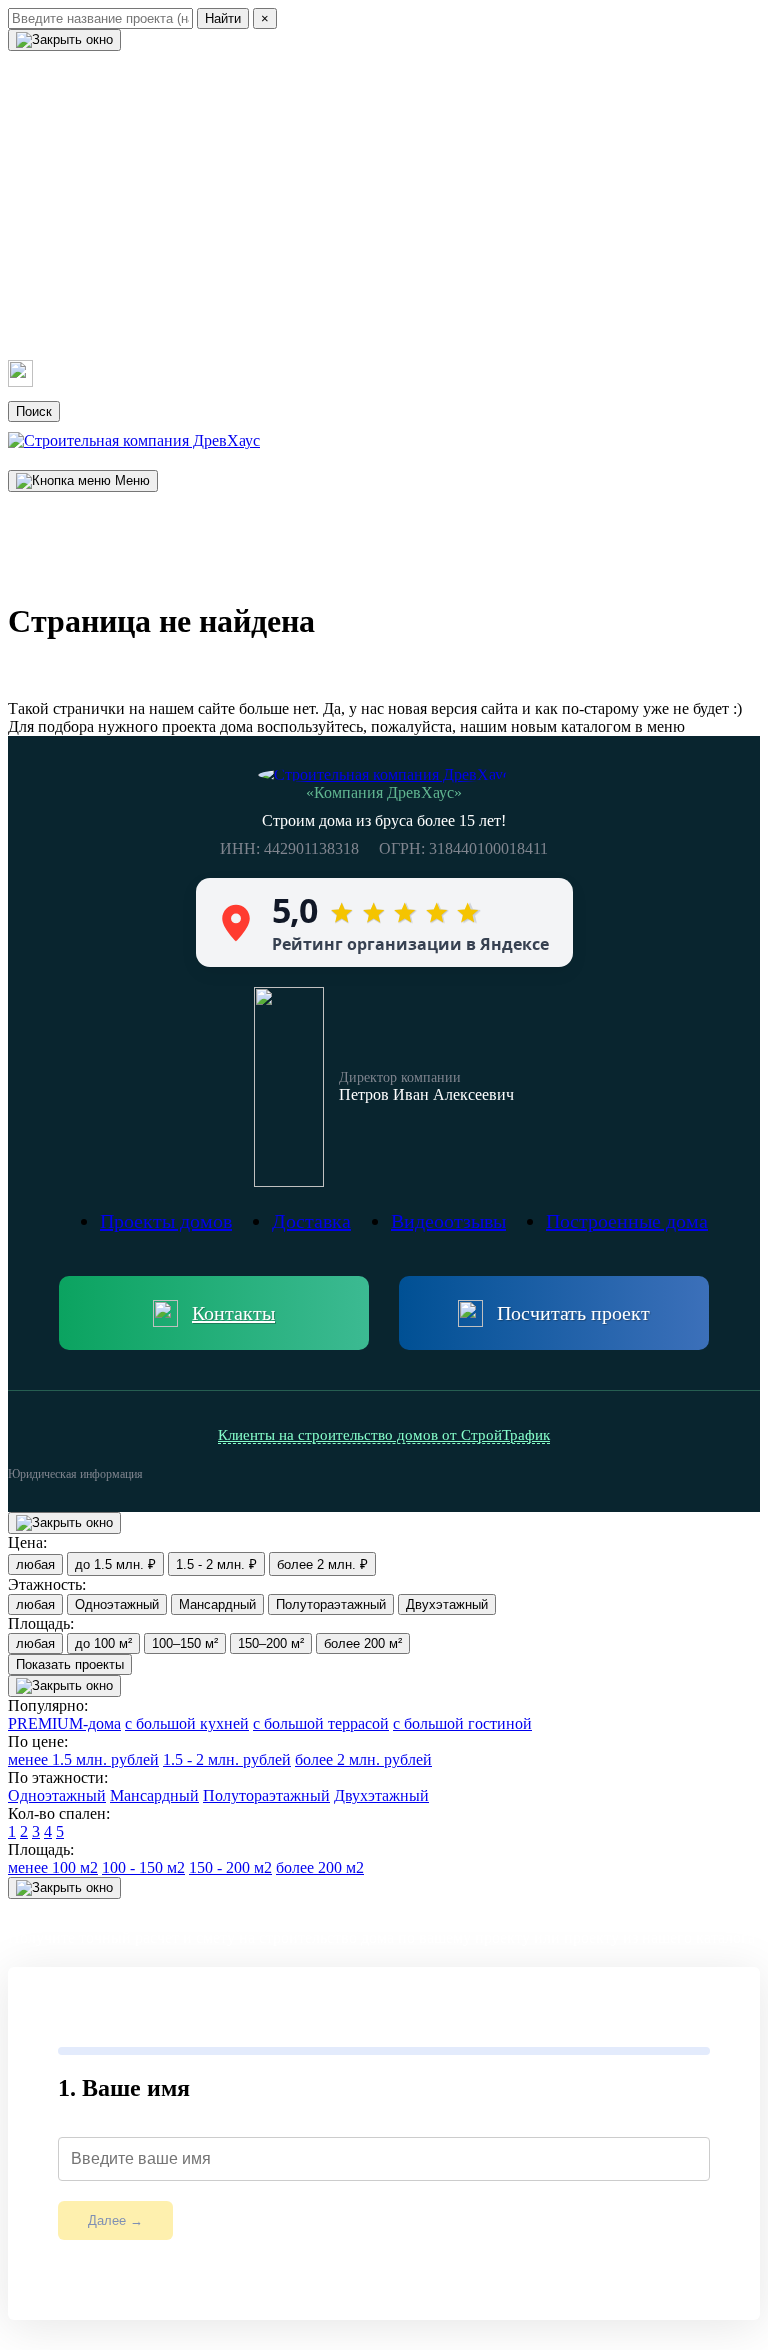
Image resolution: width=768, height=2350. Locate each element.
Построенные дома (105, 151)
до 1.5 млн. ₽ (115, 1564)
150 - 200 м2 (230, 1867)
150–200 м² (271, 1643)
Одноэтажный (117, 1604)
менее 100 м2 (53, 1867)
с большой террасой (321, 1723)
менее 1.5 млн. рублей (83, 1759)
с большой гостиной (462, 1723)
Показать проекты (70, 1664)
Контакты (57, 336)
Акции (42, 299)
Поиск (34, 411)
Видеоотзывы (77, 188)
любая (35, 1564)
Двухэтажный (447, 1604)
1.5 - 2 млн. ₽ (216, 1564)
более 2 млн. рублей (363, 1759)
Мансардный (217, 1604)
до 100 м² (103, 1643)
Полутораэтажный (331, 1604)
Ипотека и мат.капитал (124, 262)
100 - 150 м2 (143, 1867)
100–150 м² (185, 1643)
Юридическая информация (75, 1474)
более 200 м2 (320, 1867)
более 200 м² (363, 1643)
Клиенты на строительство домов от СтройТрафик (384, 1435)
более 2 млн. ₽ (322, 1564)
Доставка (55, 225)
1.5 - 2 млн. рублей (227, 1759)
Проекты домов (87, 114)
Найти (223, 18)
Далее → (115, 2220)
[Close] (64, 40)
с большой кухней (187, 1723)
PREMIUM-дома (64, 1723)
